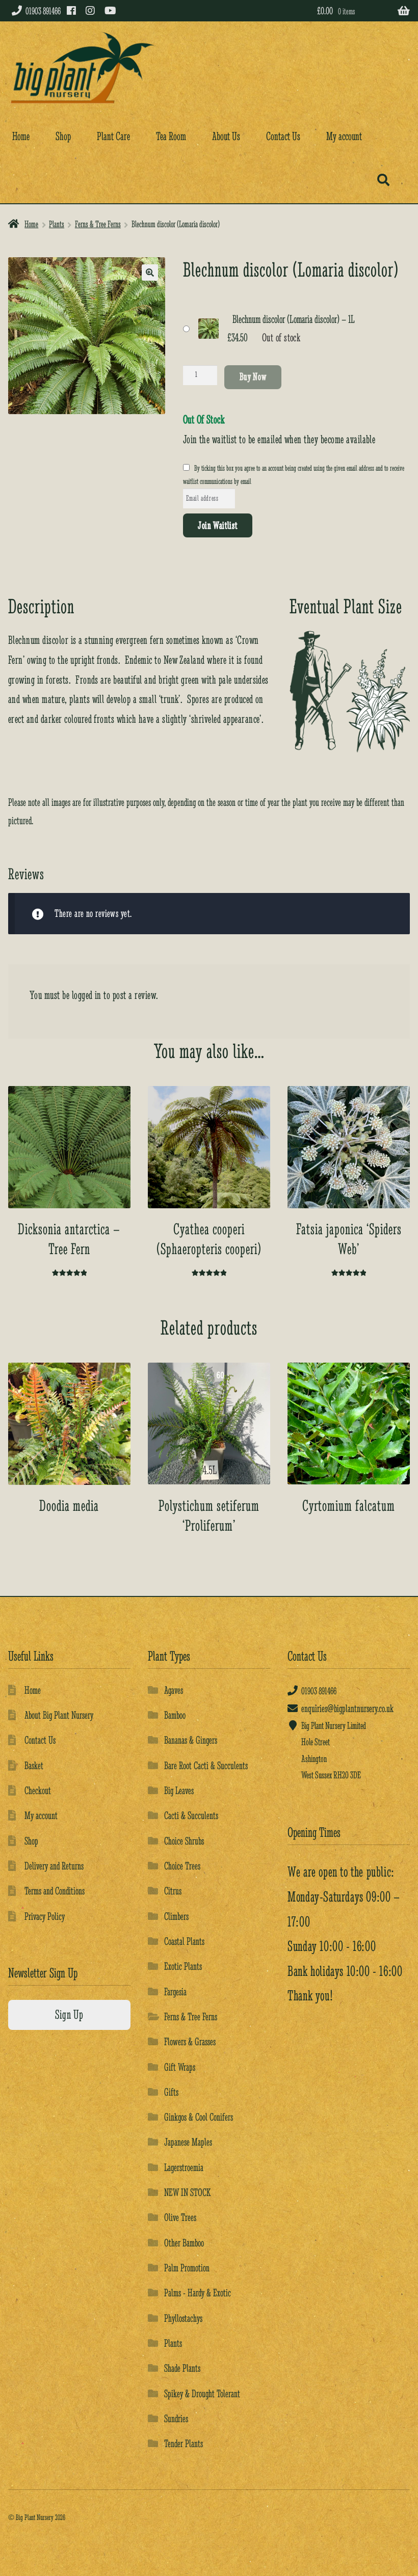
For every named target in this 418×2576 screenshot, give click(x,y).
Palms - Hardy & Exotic (198, 2293)
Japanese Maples (188, 2142)
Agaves (174, 1690)
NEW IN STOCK (187, 2192)
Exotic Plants (183, 1966)
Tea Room (171, 136)
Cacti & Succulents (191, 1815)
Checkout (38, 1790)
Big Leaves (179, 1790)
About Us (226, 136)
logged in (87, 995)
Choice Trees (182, 1866)
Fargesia (175, 1991)
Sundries (176, 2418)
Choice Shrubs (184, 1841)
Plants (57, 224)
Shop (63, 136)
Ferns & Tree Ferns (98, 224)
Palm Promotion (187, 2268)
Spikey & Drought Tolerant (202, 2393)
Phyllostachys (183, 2318)
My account (344, 136)
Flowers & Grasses (190, 2041)
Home (21, 136)
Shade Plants (182, 2368)
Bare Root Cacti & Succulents (206, 1765)
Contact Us (283, 136)
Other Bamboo (184, 2243)
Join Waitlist (217, 525)
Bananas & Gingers (191, 1740)
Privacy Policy (45, 1916)
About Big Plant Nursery (59, 1715)
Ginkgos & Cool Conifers (199, 2117)
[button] (150, 273)
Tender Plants (184, 2443)
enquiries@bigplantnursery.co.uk (347, 1708)
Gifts (171, 2092)
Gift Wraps (180, 2067)
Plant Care (113, 136)
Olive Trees (180, 2217)
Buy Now (253, 376)
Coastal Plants (184, 1941)
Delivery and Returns (54, 1866)
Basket (34, 1765)
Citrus (173, 1891)
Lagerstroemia (184, 2167)
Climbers (176, 1916)
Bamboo (175, 1715)
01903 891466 (43, 11)
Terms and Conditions (55, 1891)
